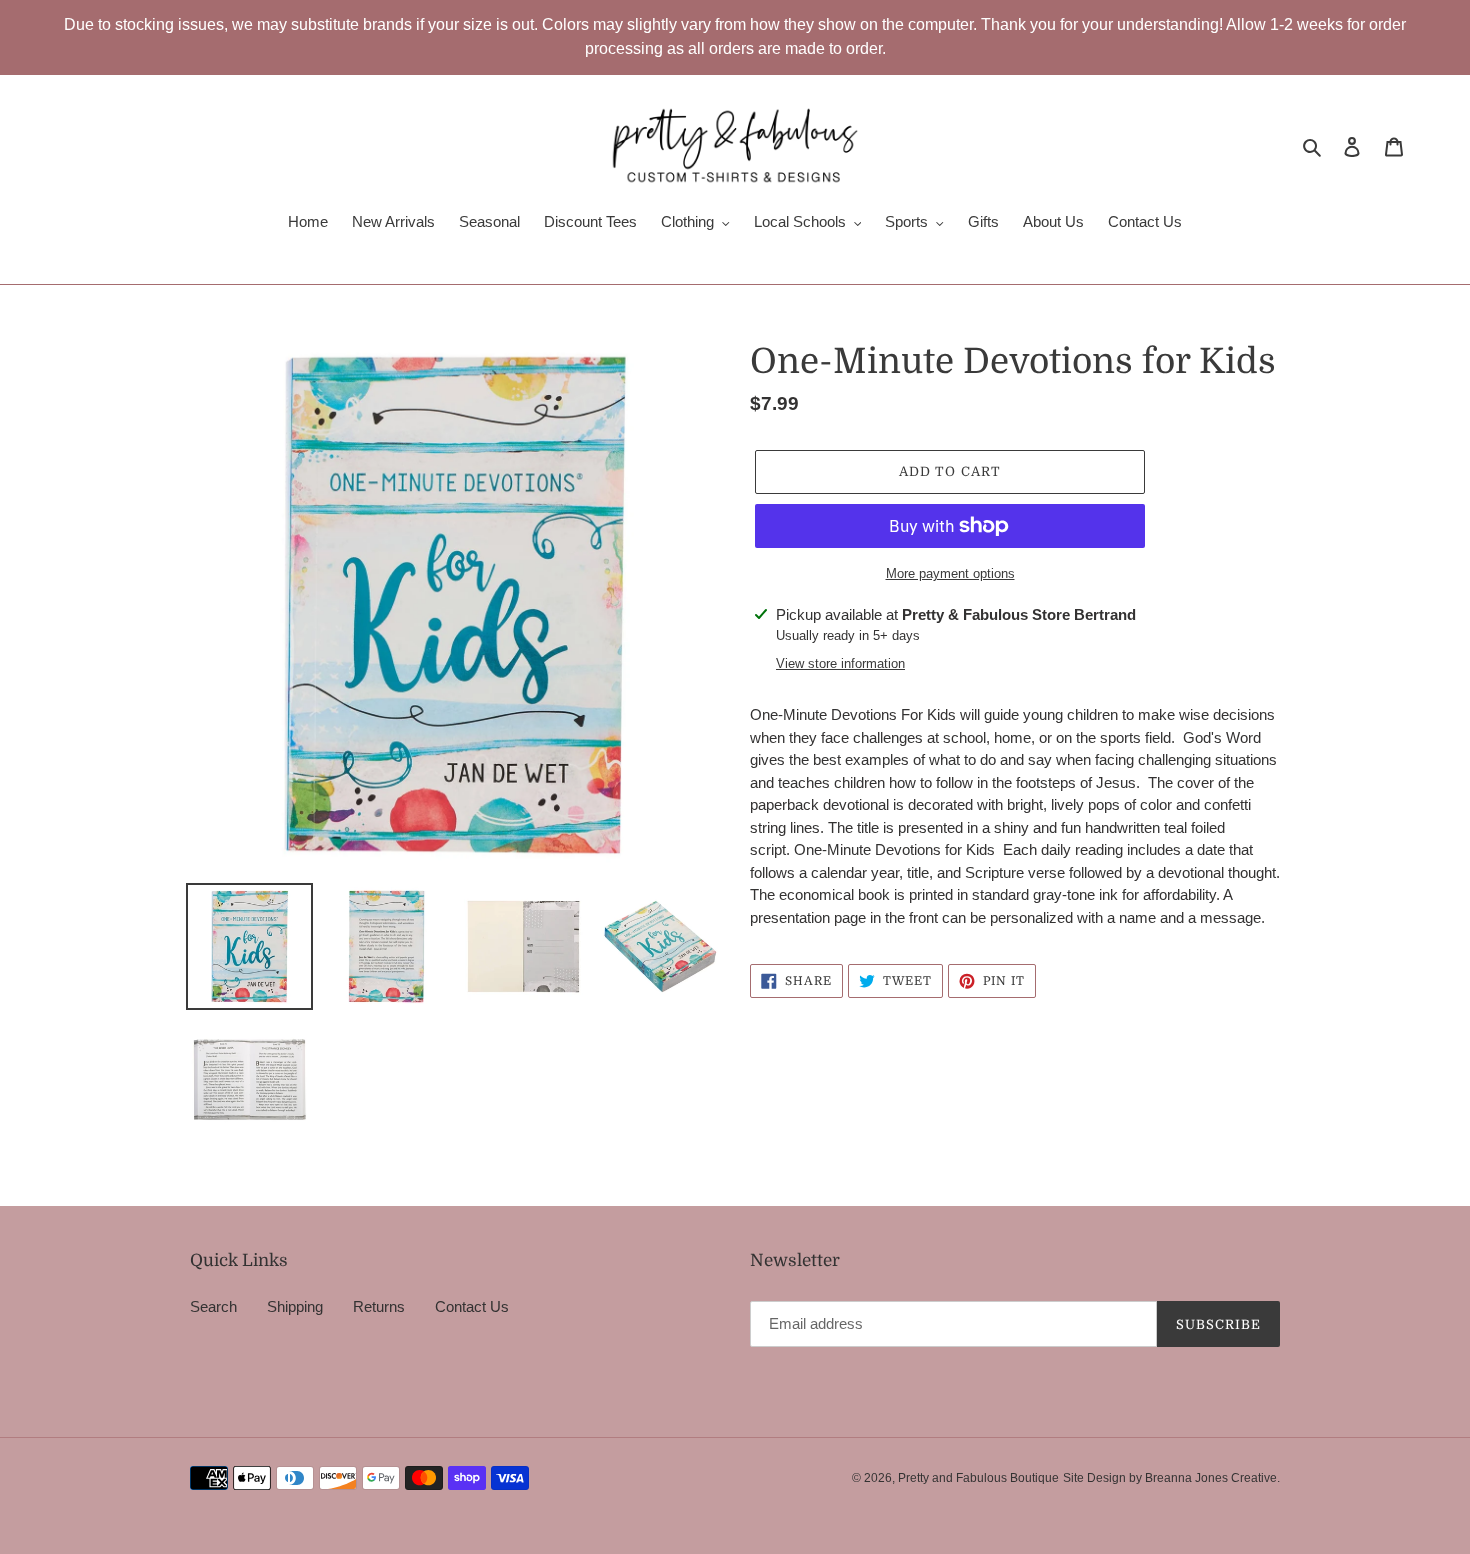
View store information (840, 663)
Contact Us (472, 1306)
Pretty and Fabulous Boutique (978, 1478)
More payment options (950, 573)
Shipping (295, 1306)
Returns (379, 1306)
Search (213, 1306)
